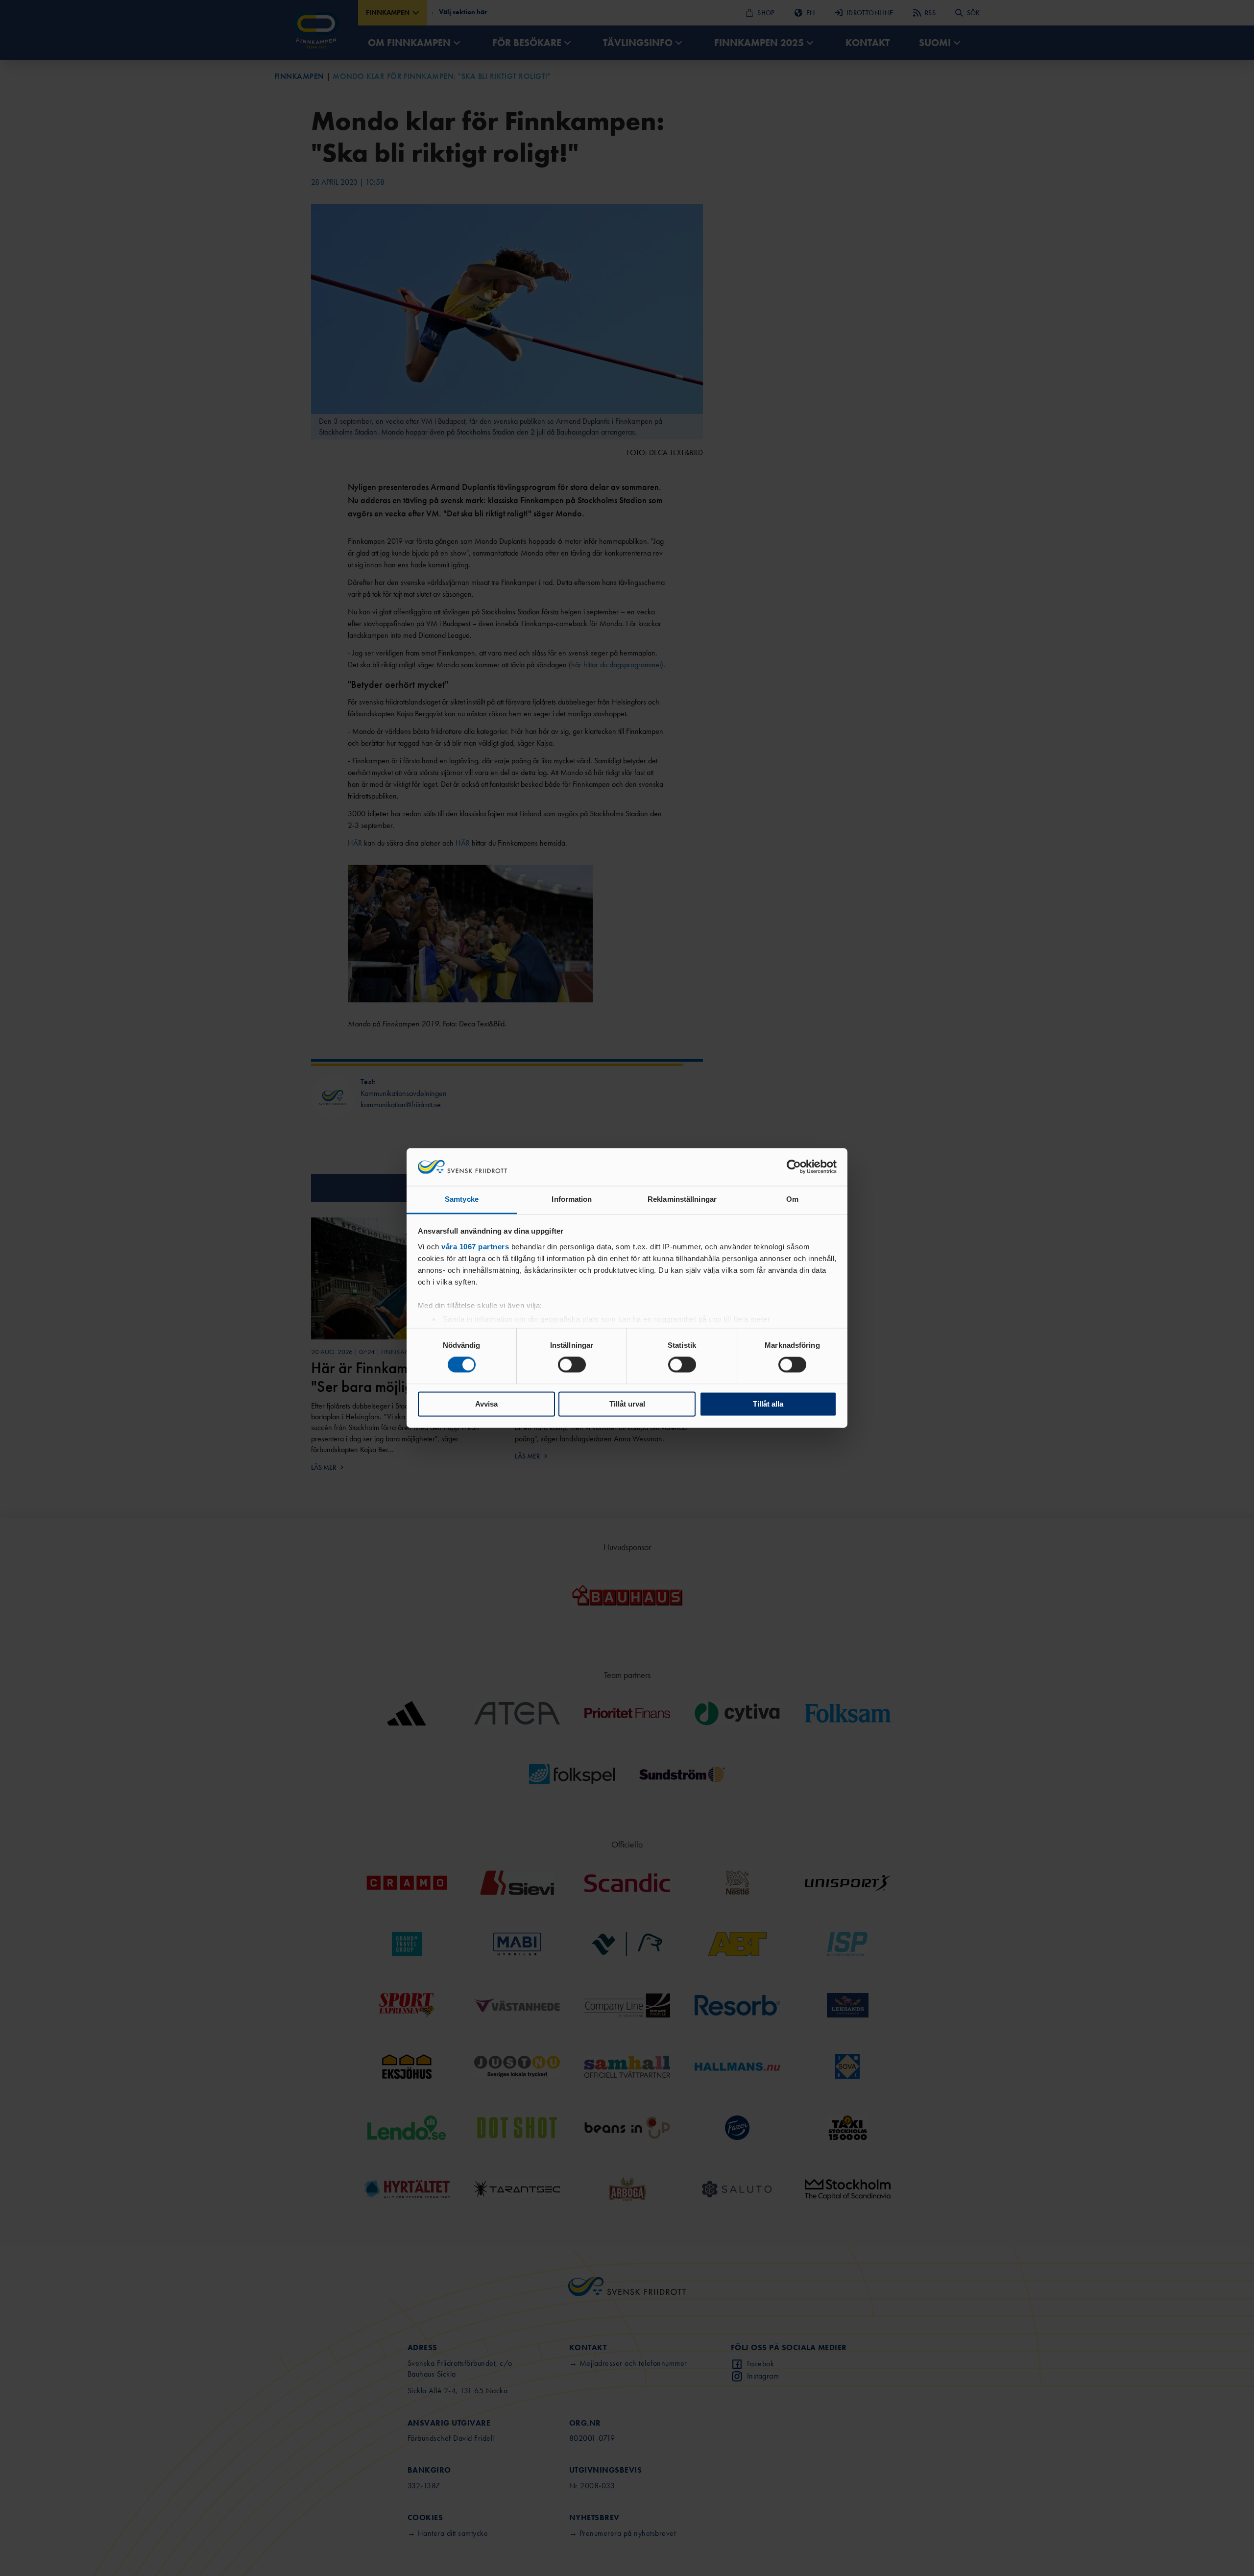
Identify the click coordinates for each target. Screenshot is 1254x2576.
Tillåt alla (768, 1404)
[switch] (572, 1365)
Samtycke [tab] (462, 1199)
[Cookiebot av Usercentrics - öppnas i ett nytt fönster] (794, 1167)
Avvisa (486, 1404)
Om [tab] (792, 1199)
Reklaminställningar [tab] (682, 1199)
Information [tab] (572, 1199)
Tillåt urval (627, 1404)
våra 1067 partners (475, 1247)
